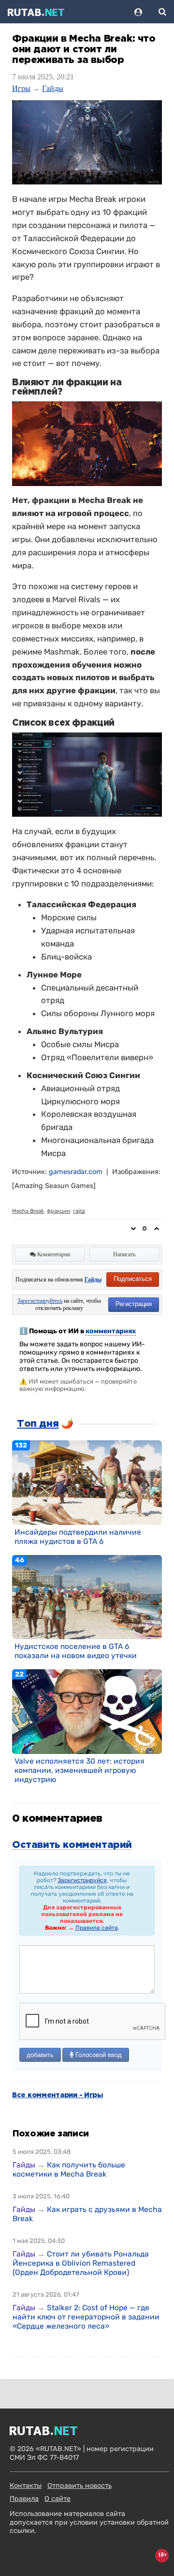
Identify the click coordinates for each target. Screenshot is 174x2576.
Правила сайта (97, 1928)
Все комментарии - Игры (58, 2095)
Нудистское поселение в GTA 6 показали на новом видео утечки (76, 1651)
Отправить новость (80, 2486)
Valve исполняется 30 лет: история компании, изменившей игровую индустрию (80, 1770)
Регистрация (134, 1304)
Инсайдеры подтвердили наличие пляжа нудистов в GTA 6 (78, 1537)
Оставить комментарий (72, 1845)
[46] (87, 1597)
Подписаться (133, 1279)
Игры (21, 88)
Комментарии (53, 1254)
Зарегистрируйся (82, 1880)
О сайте (58, 2499)
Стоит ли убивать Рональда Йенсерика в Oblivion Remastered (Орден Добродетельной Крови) (81, 2263)
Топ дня (38, 1424)
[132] (87, 1482)
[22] (87, 1711)
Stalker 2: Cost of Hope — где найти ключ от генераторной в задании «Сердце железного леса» (86, 2317)
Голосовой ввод (98, 2055)
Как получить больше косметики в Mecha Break (69, 2169)
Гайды (53, 88)
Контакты (26, 2486)
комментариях (111, 1331)
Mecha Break (28, 1211)
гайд (79, 1211)
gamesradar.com (76, 1172)
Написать (124, 1254)
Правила (24, 2499)
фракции (58, 1211)
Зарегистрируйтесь (40, 1301)
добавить (40, 2055)
